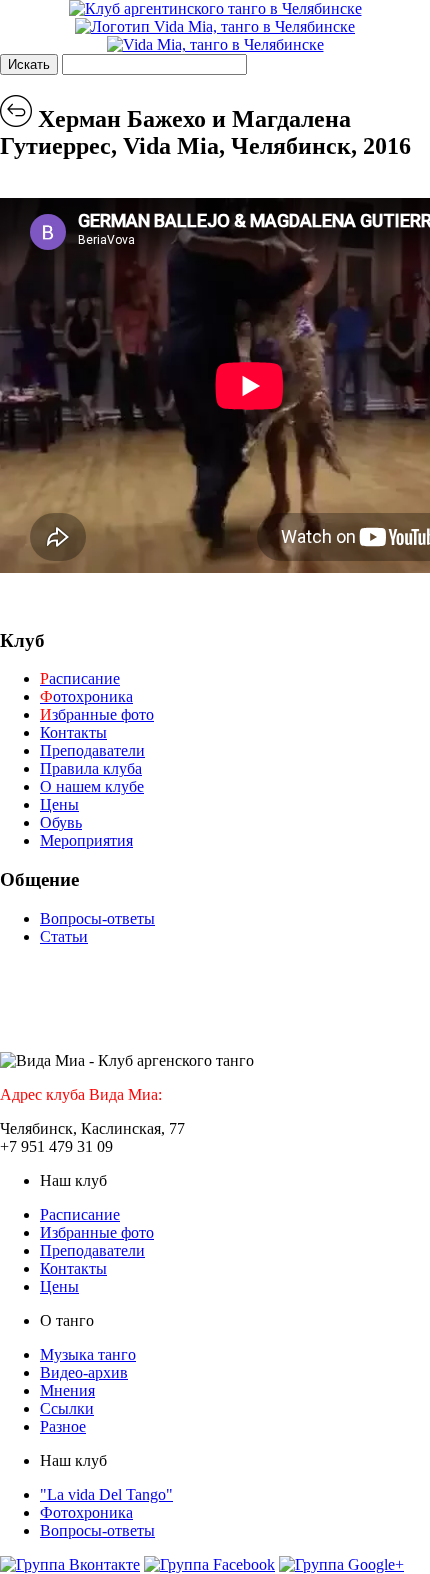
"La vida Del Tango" (106, 1494)
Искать (29, 64)
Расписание (80, 1214)
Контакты (73, 732)
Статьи (64, 936)
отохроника (86, 696)
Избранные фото (97, 1232)
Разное (63, 1426)
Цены (59, 804)
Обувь (61, 822)
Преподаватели (92, 750)
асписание (80, 678)
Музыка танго (88, 1354)
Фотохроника (86, 1512)
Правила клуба (91, 768)
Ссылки (67, 1408)
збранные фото (97, 714)
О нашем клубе (92, 786)
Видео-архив (84, 1372)
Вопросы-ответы (97, 918)
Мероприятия (86, 840)
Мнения (67, 1390)
